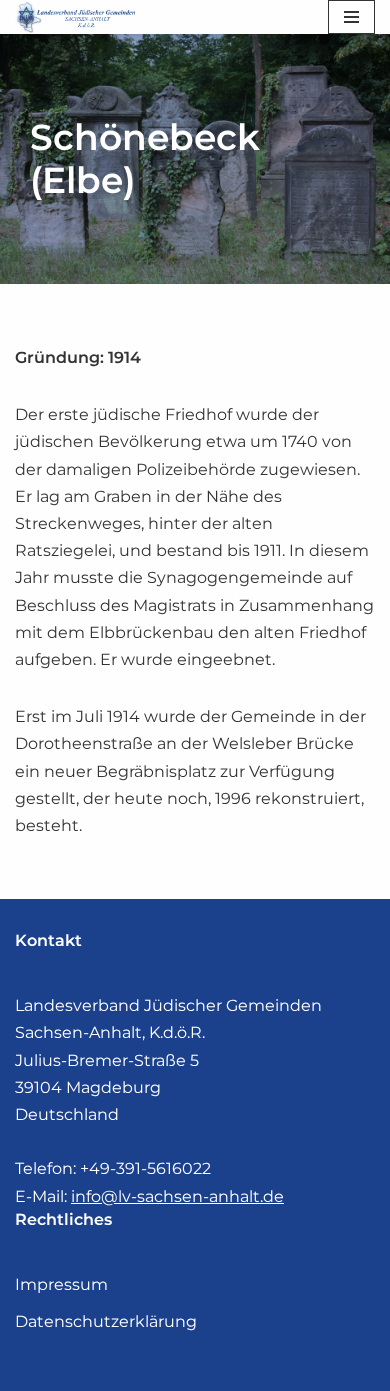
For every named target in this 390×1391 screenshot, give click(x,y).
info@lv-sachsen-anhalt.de (177, 1196)
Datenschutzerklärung (106, 1321)
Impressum (61, 1284)
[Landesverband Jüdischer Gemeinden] (80, 17)
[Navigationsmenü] (351, 17)
